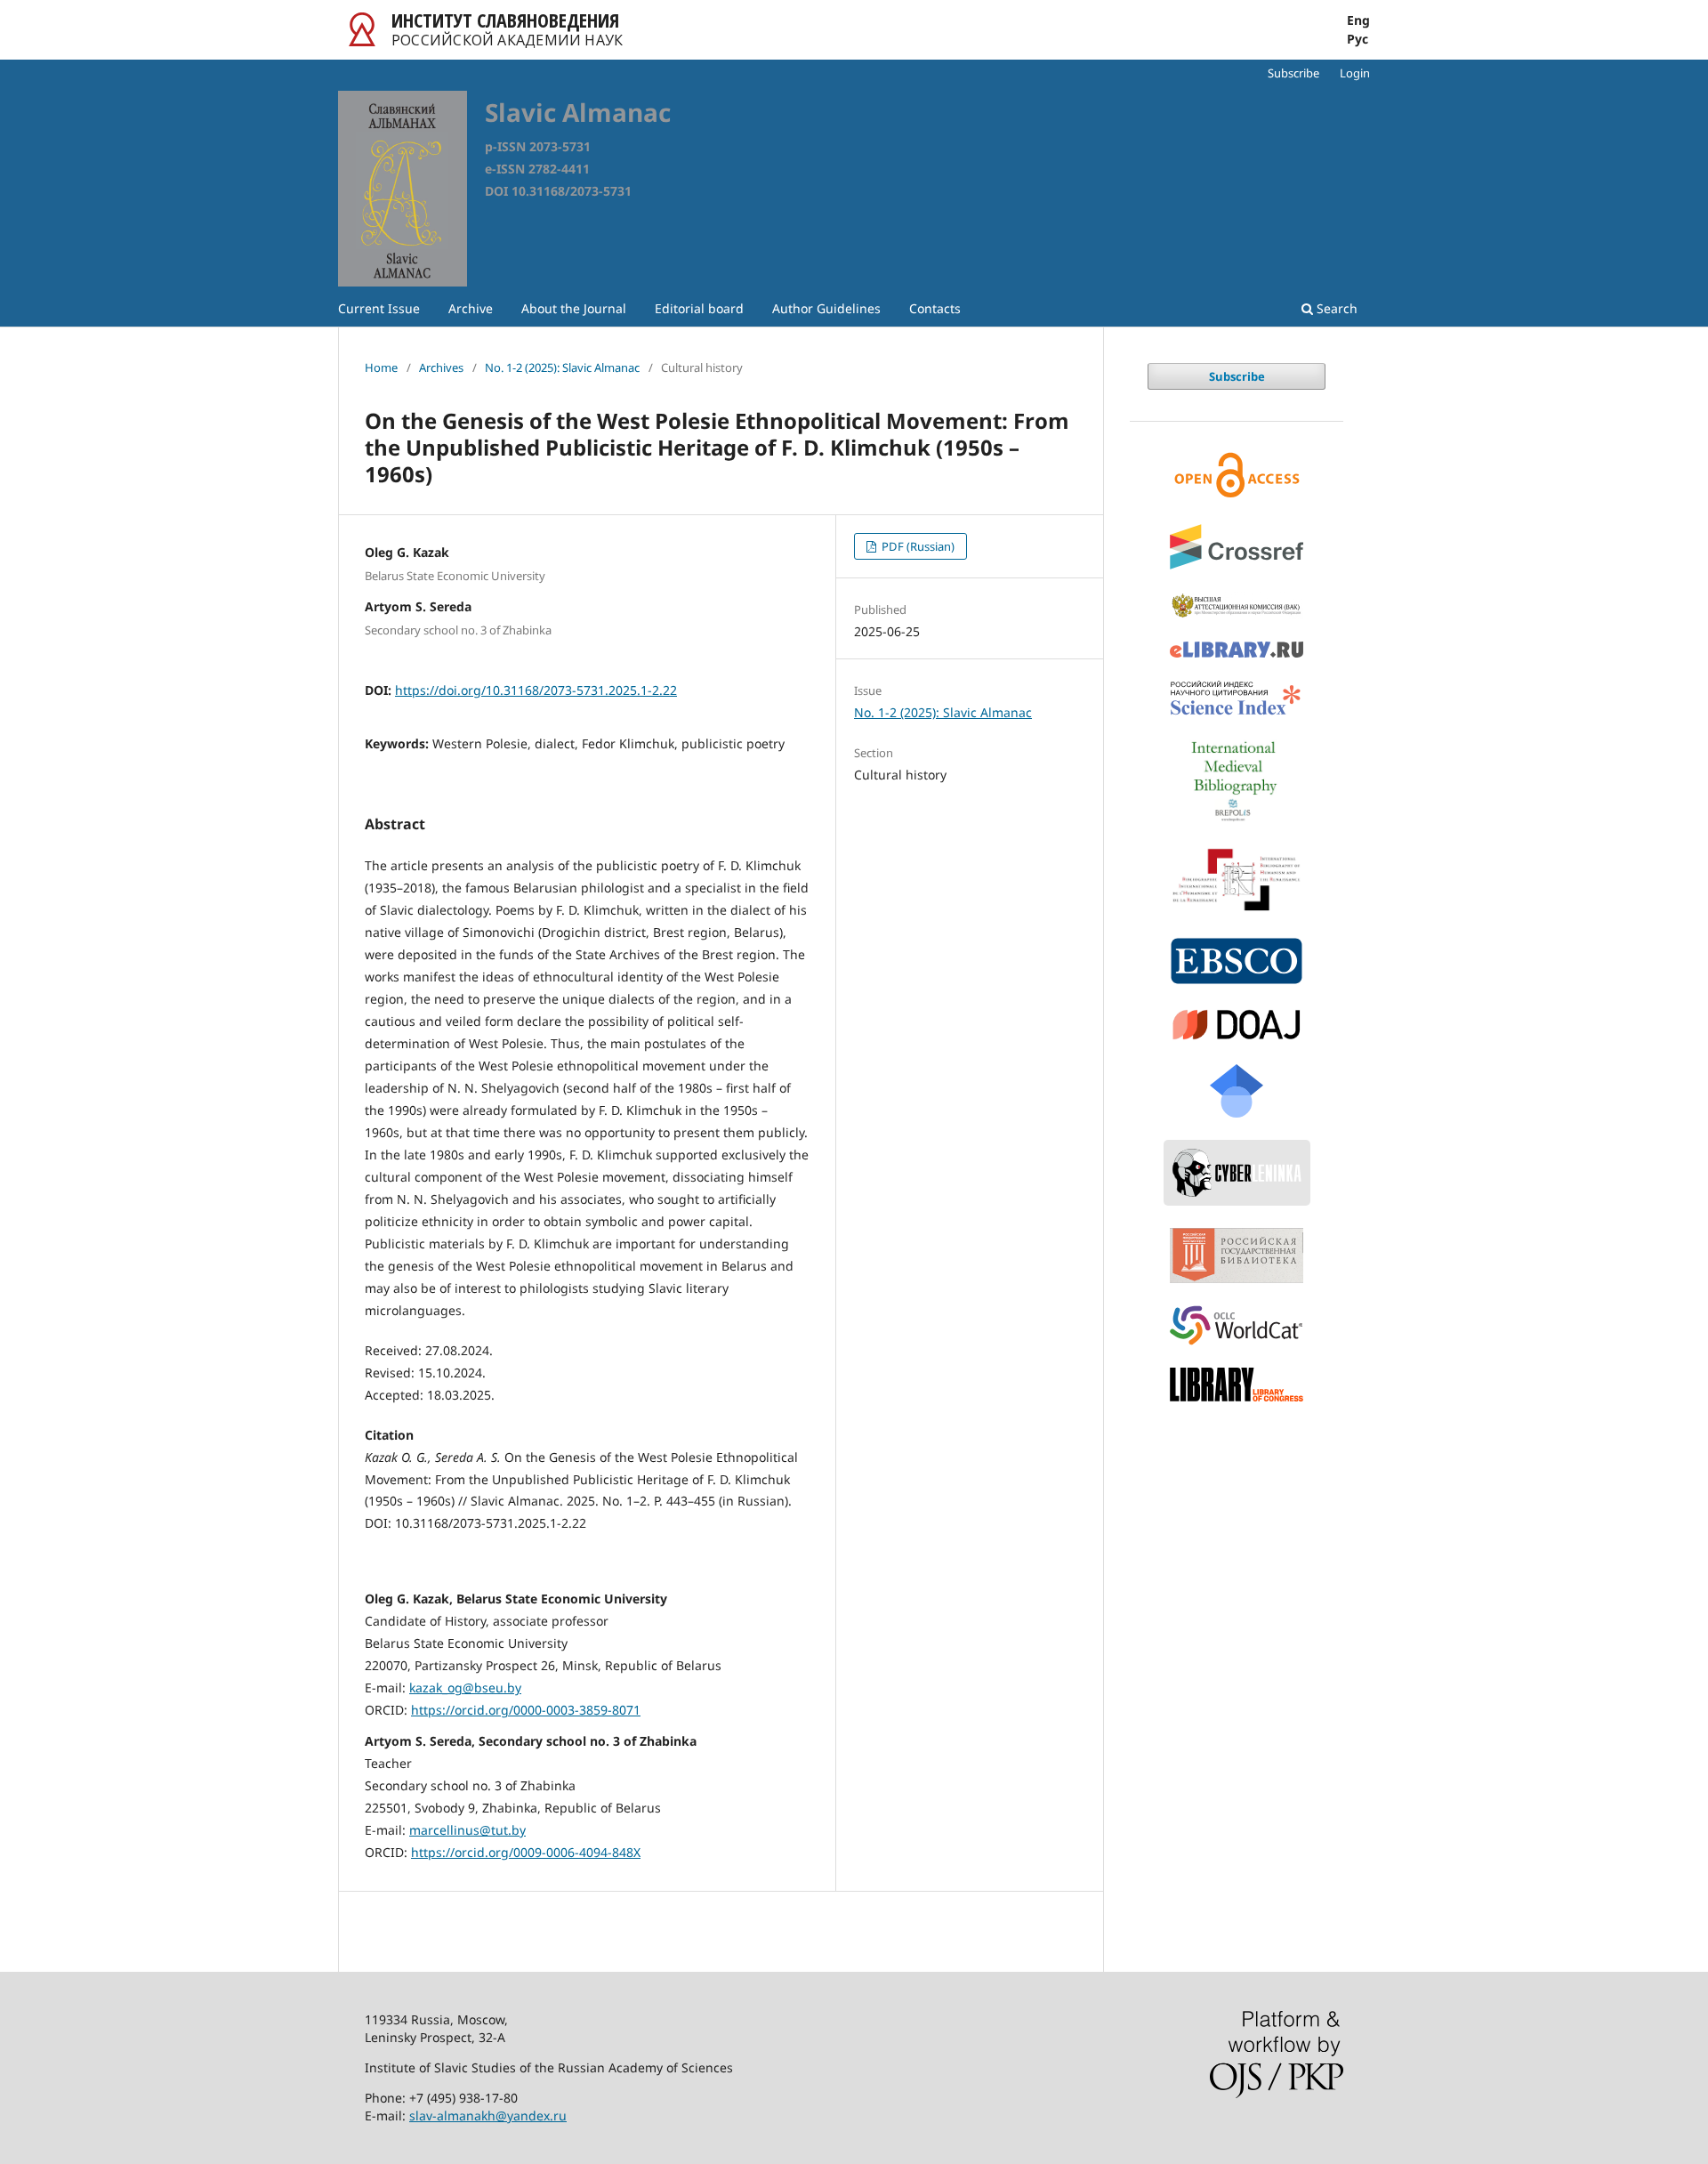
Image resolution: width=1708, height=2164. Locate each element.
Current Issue (379, 308)
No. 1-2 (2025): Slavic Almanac (562, 367)
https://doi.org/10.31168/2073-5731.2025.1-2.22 (536, 690)
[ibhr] (1237, 880)
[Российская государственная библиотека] (1237, 1256)
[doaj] (1237, 1025)
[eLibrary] (1237, 650)
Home (381, 367)
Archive (471, 308)
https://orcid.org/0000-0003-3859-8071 (526, 1710)
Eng (1358, 20)
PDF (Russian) (917, 546)
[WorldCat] (1237, 1325)
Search (1335, 308)
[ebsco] (1237, 961)
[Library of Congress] (1237, 1384)
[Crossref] (1237, 547)
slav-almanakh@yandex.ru (488, 2116)
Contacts (935, 308)
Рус (1358, 39)
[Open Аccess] (1237, 475)
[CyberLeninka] (1237, 1173)
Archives (441, 367)
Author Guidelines (826, 308)
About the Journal (574, 308)
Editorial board (699, 308)
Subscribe (1293, 73)
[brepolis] (1237, 781)
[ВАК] (1237, 606)
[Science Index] (1237, 699)
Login (1355, 73)
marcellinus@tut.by (467, 1830)
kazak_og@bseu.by (465, 1688)
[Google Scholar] (1237, 1091)
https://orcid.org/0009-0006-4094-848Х (526, 1852)
